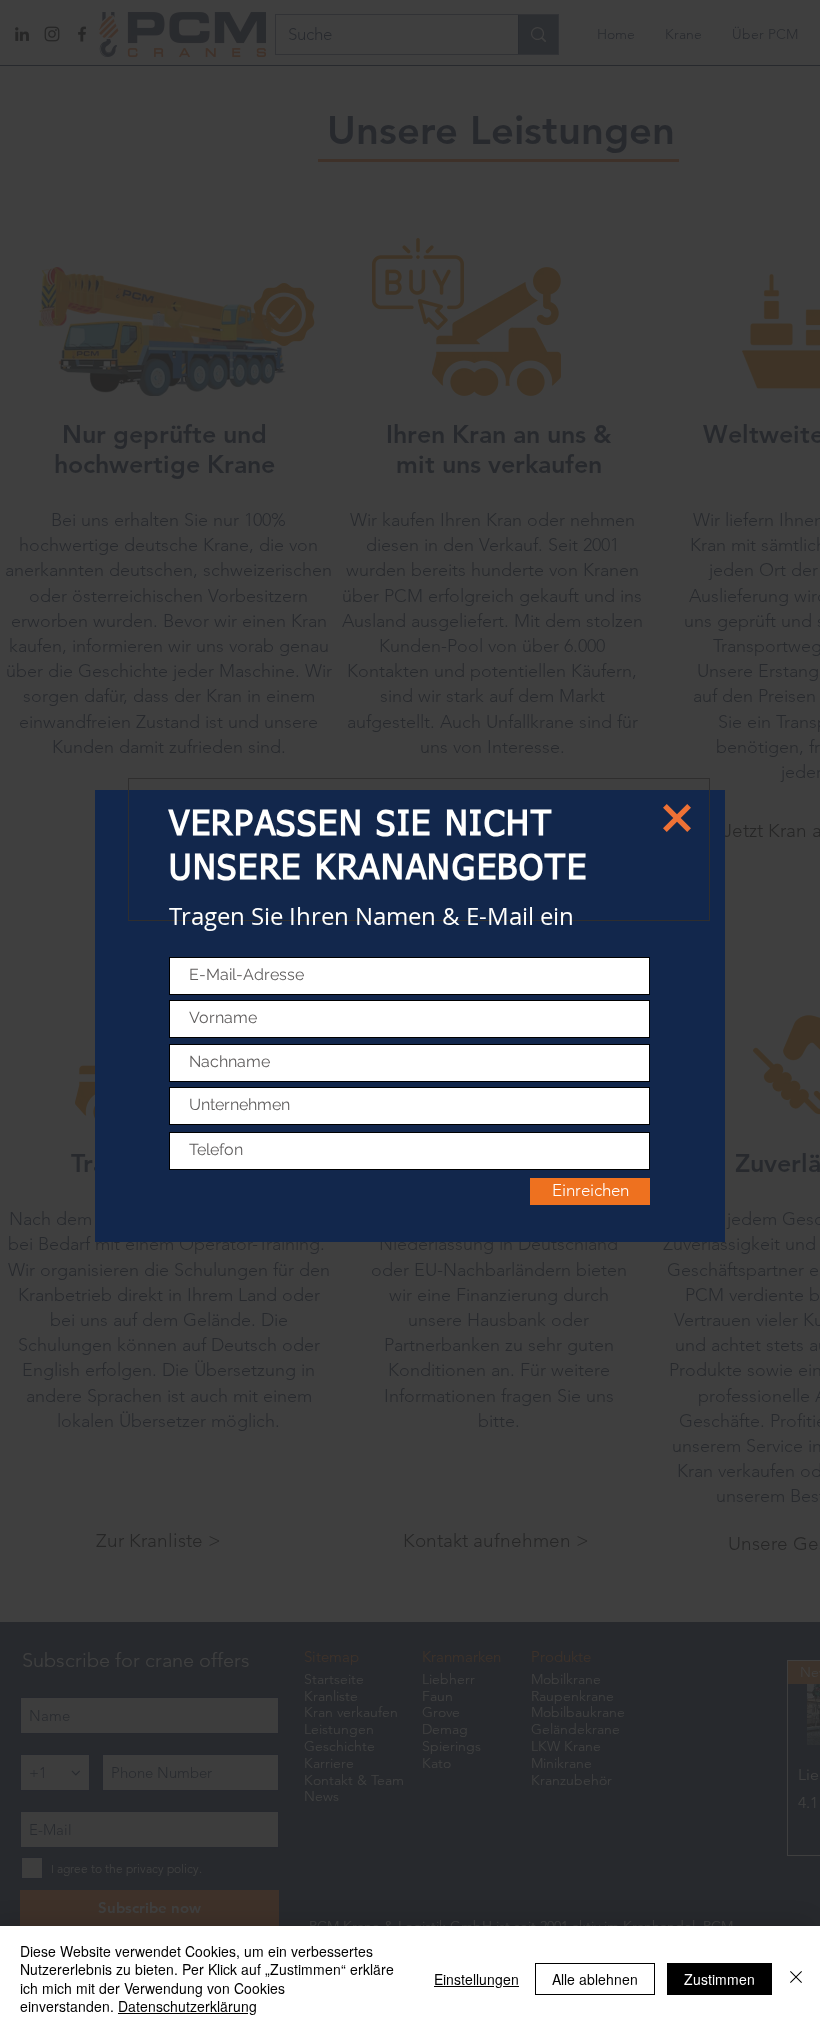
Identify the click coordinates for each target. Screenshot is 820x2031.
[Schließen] (796, 1978)
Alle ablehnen (595, 1979)
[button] (677, 818)
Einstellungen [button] (476, 1979)
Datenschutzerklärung (187, 2006)
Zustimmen (719, 1979)
